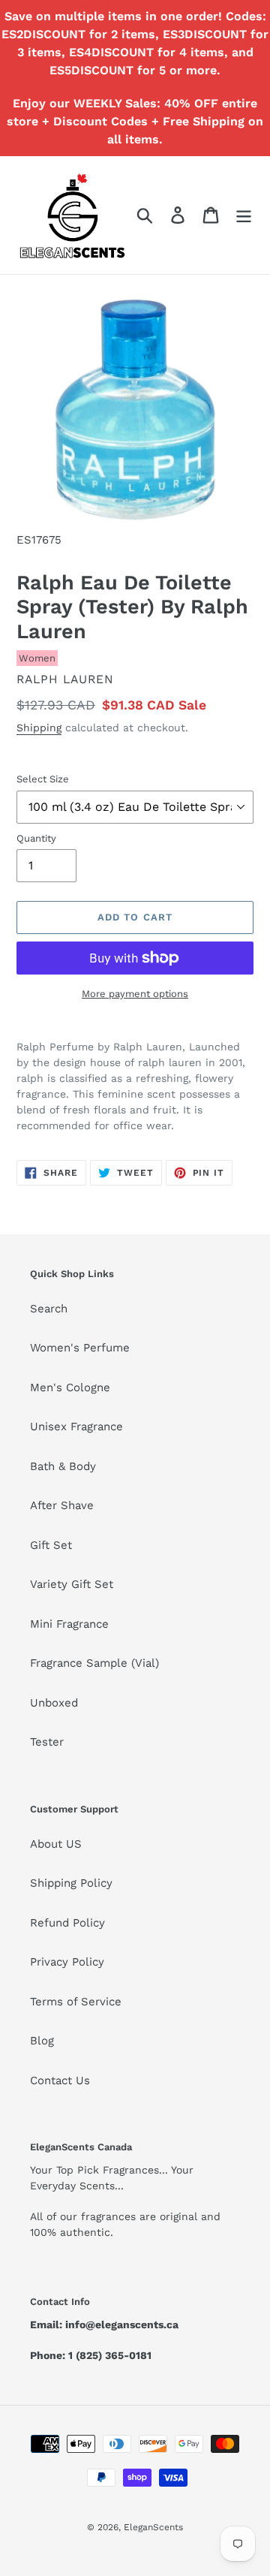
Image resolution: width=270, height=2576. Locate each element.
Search (49, 1309)
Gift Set (51, 1545)
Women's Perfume (80, 1348)
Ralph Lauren (65, 679)
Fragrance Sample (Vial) (94, 1663)
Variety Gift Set (72, 1584)
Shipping (39, 728)
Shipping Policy (71, 1883)
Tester (47, 1742)
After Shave (62, 1505)
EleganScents (153, 2527)
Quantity (36, 838)
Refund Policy (67, 1923)
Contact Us (60, 2080)
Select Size (43, 779)
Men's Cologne (70, 1387)
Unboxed (54, 1703)
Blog (42, 2041)
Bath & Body (63, 1466)
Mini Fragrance (69, 1624)
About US (56, 1844)
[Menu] (244, 215)
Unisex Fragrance (76, 1427)
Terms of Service (76, 2002)
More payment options (135, 994)
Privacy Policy (67, 1962)
